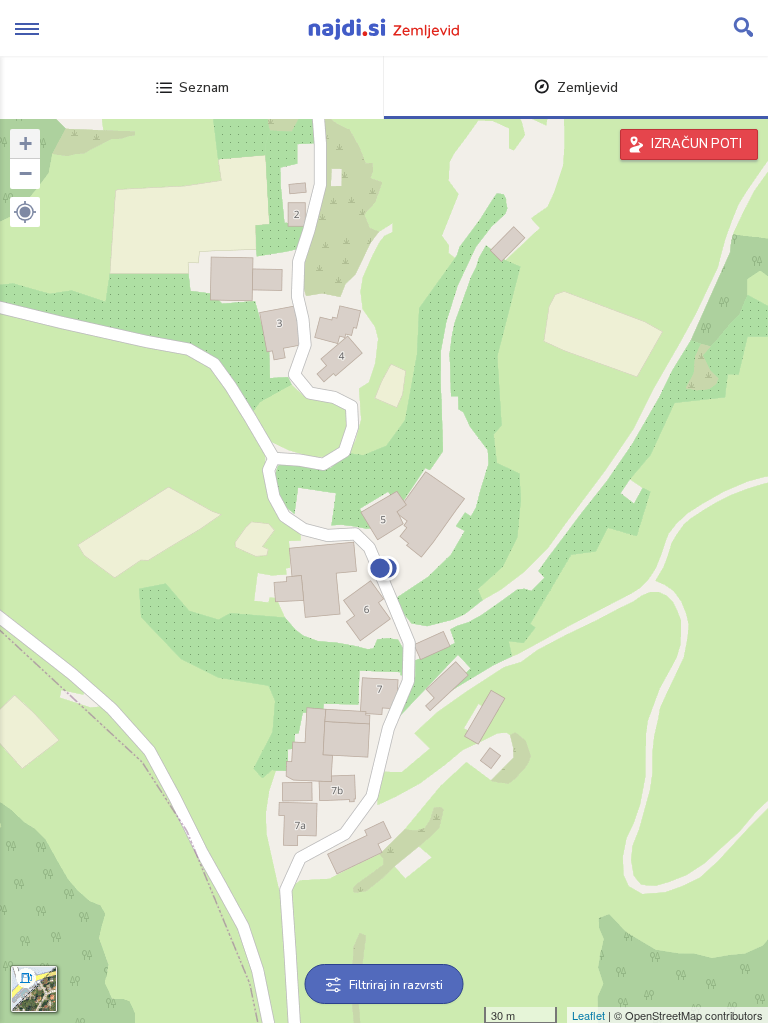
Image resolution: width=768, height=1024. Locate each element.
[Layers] (34, 989)
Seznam (204, 87)
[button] (25, 212)
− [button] (25, 173)
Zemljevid (587, 87)
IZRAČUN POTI (696, 144)
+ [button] (25, 143)
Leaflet (588, 1015)
